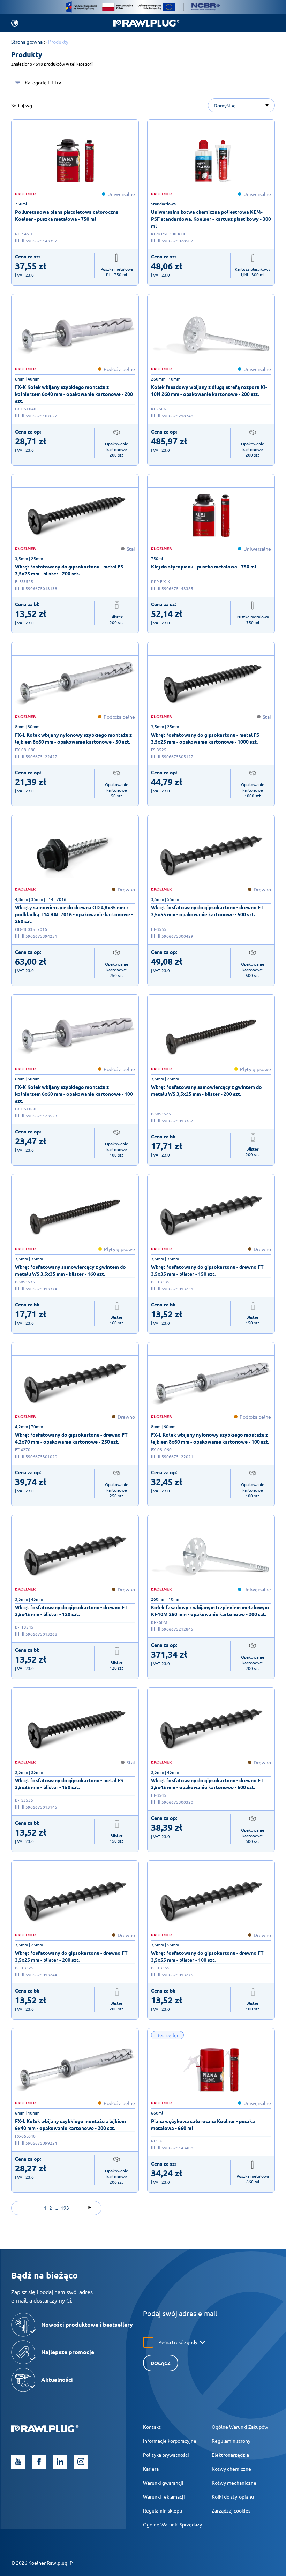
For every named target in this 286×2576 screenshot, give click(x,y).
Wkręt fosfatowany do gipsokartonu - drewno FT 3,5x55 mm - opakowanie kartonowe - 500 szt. (207, 911)
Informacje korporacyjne (170, 2441)
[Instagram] (81, 2462)
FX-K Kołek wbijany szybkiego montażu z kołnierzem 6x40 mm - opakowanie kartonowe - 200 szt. (74, 394)
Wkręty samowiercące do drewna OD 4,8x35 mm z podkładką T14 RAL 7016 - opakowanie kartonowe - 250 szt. (74, 914)
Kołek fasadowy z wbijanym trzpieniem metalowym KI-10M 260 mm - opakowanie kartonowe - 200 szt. (210, 1611)
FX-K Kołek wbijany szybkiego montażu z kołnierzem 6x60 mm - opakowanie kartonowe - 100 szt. (74, 1094)
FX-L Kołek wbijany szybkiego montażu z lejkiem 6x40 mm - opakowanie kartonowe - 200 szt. (70, 2124)
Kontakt (152, 2427)
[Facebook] (39, 2462)
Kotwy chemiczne (231, 2469)
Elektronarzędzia (230, 2455)
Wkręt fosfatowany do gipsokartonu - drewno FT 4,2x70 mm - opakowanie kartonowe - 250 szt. (71, 1438)
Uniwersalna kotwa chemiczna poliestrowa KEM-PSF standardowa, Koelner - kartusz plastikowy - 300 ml (211, 219)
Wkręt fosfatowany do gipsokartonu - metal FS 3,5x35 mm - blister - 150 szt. (69, 1784)
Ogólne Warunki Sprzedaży (172, 2524)
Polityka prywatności (166, 2455)
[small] (75, 161)
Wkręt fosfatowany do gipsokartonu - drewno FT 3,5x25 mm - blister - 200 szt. (71, 1956)
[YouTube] (18, 2462)
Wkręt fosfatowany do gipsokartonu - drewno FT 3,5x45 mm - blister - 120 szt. (71, 1611)
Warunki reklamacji (164, 2496)
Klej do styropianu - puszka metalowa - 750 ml (204, 566)
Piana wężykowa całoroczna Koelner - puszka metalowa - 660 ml (203, 2124)
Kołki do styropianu (233, 2496)
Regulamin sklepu (163, 2510)
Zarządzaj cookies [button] (231, 2510)
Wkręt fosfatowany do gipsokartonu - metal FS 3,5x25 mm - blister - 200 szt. (69, 570)
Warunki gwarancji (163, 2483)
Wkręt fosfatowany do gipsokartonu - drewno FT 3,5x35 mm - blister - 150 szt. (207, 1270)
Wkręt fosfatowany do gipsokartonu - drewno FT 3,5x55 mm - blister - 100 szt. (207, 1956)
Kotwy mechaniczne (234, 2483)
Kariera (151, 2469)
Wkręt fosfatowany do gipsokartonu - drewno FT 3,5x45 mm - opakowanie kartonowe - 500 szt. (207, 1784)
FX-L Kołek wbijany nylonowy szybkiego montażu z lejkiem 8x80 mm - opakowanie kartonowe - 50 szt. (73, 738)
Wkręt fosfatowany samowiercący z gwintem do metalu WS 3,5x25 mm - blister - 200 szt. (206, 1090)
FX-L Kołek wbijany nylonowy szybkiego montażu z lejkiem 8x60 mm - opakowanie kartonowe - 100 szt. (210, 1438)
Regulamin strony (231, 2441)
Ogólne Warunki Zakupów (240, 2427)
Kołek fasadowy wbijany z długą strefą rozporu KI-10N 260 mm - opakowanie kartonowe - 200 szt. (209, 390)
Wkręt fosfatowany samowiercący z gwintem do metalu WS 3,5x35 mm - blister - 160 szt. (70, 1270)
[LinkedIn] (60, 2462)
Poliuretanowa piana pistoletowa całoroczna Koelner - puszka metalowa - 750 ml (67, 215)
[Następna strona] (90, 2208)
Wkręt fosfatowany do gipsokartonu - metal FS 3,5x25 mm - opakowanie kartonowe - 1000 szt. (205, 738)
